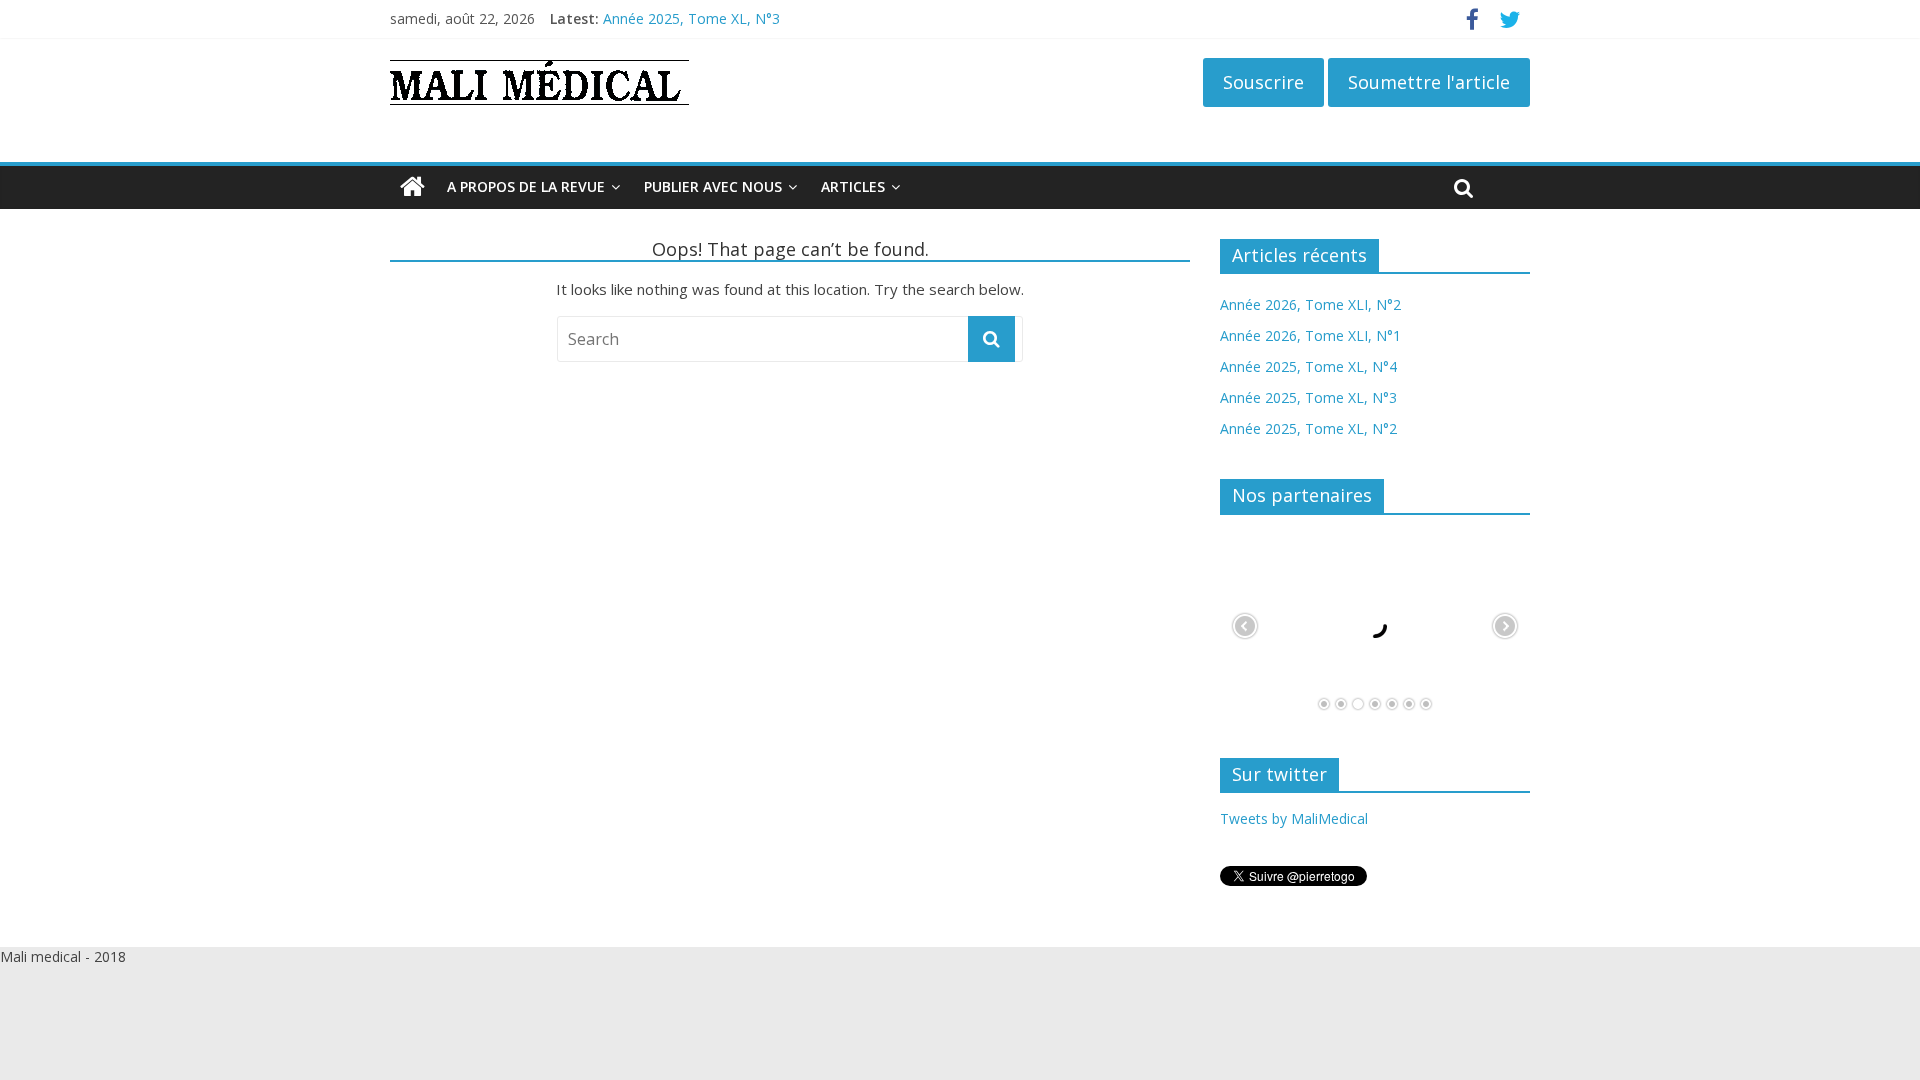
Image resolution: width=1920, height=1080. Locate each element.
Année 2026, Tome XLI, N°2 (1310, 304)
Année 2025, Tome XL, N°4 (1308, 366)
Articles (853, 186)
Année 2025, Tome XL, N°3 (691, 18)
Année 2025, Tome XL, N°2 (1308, 428)
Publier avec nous (713, 186)
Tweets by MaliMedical (1294, 818)
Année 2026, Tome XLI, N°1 (1310, 335)
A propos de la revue (526, 186)
